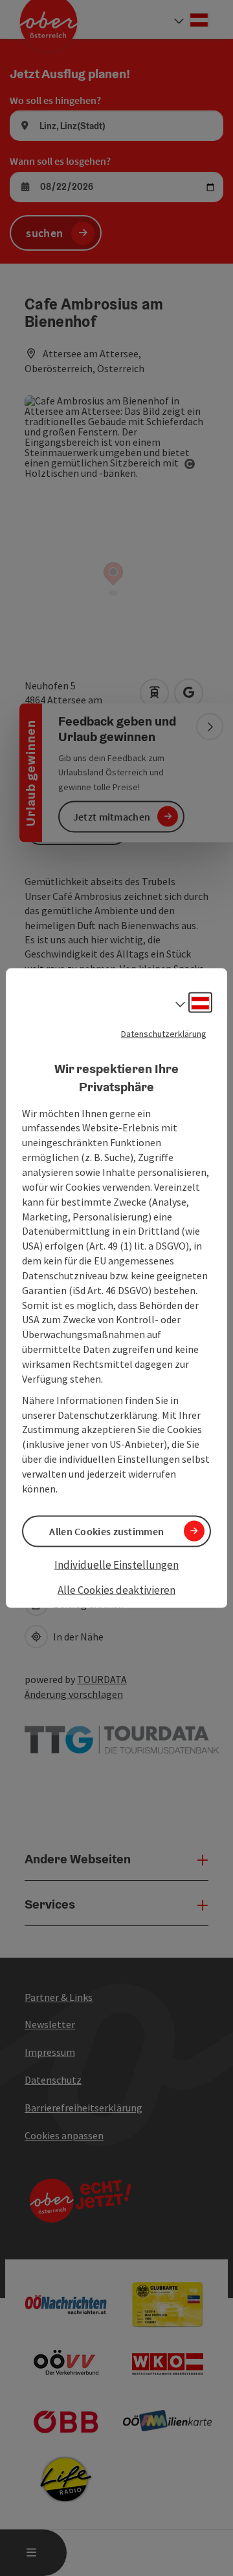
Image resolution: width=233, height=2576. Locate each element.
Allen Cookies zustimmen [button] (106, 1531)
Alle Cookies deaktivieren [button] (116, 1590)
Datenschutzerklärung (164, 1033)
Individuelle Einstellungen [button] (116, 1564)
